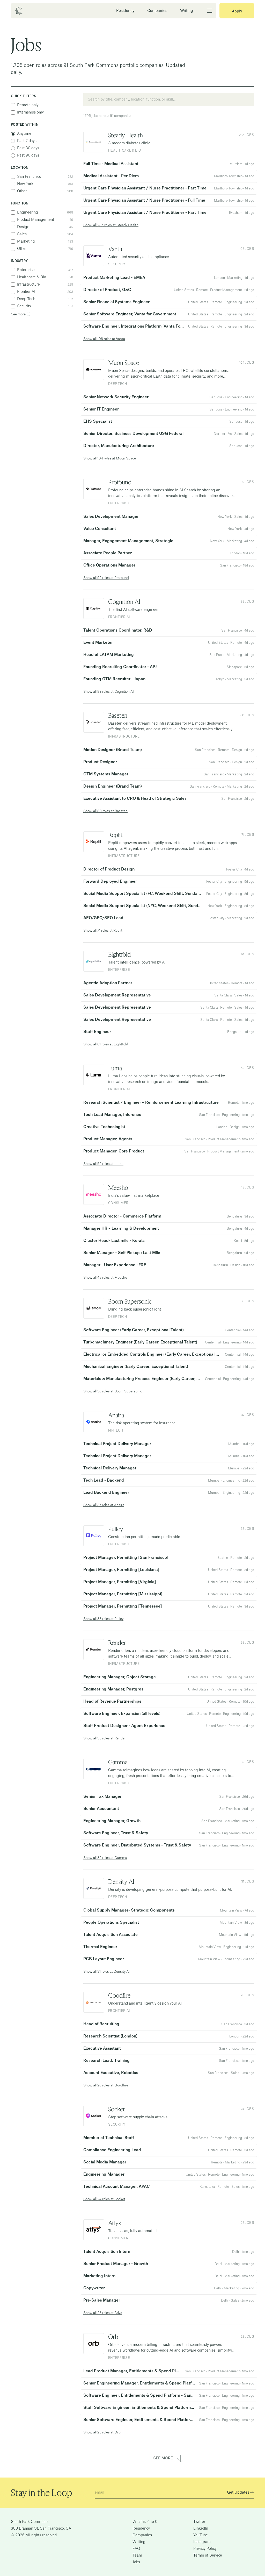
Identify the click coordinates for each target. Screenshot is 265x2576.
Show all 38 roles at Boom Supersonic (113, 1391)
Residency (125, 11)
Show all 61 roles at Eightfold (106, 1044)
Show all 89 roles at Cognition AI (109, 692)
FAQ (136, 2549)
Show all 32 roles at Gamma (105, 1858)
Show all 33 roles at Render (105, 1738)
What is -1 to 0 (145, 2522)
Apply (237, 11)
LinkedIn (201, 2529)
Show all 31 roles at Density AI (106, 1972)
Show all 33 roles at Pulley (103, 1619)
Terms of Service (208, 2556)
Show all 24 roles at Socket (104, 2199)
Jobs (136, 2562)
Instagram (202, 2542)
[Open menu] (205, 11)
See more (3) (21, 314)
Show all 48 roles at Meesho (105, 1278)
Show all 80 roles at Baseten (105, 811)
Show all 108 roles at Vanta (104, 339)
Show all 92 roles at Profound (106, 578)
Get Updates (238, 2493)
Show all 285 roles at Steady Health (111, 225)
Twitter (199, 2522)
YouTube (201, 2535)
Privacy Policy (205, 2549)
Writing (187, 11)
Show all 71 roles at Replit (103, 930)
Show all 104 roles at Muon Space (110, 458)
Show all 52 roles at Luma (103, 1164)
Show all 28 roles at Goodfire (106, 2085)
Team (137, 2556)
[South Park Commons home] (19, 11)
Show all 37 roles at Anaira (104, 1505)
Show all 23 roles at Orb (102, 2432)
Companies (157, 11)
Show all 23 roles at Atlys (103, 2313)
